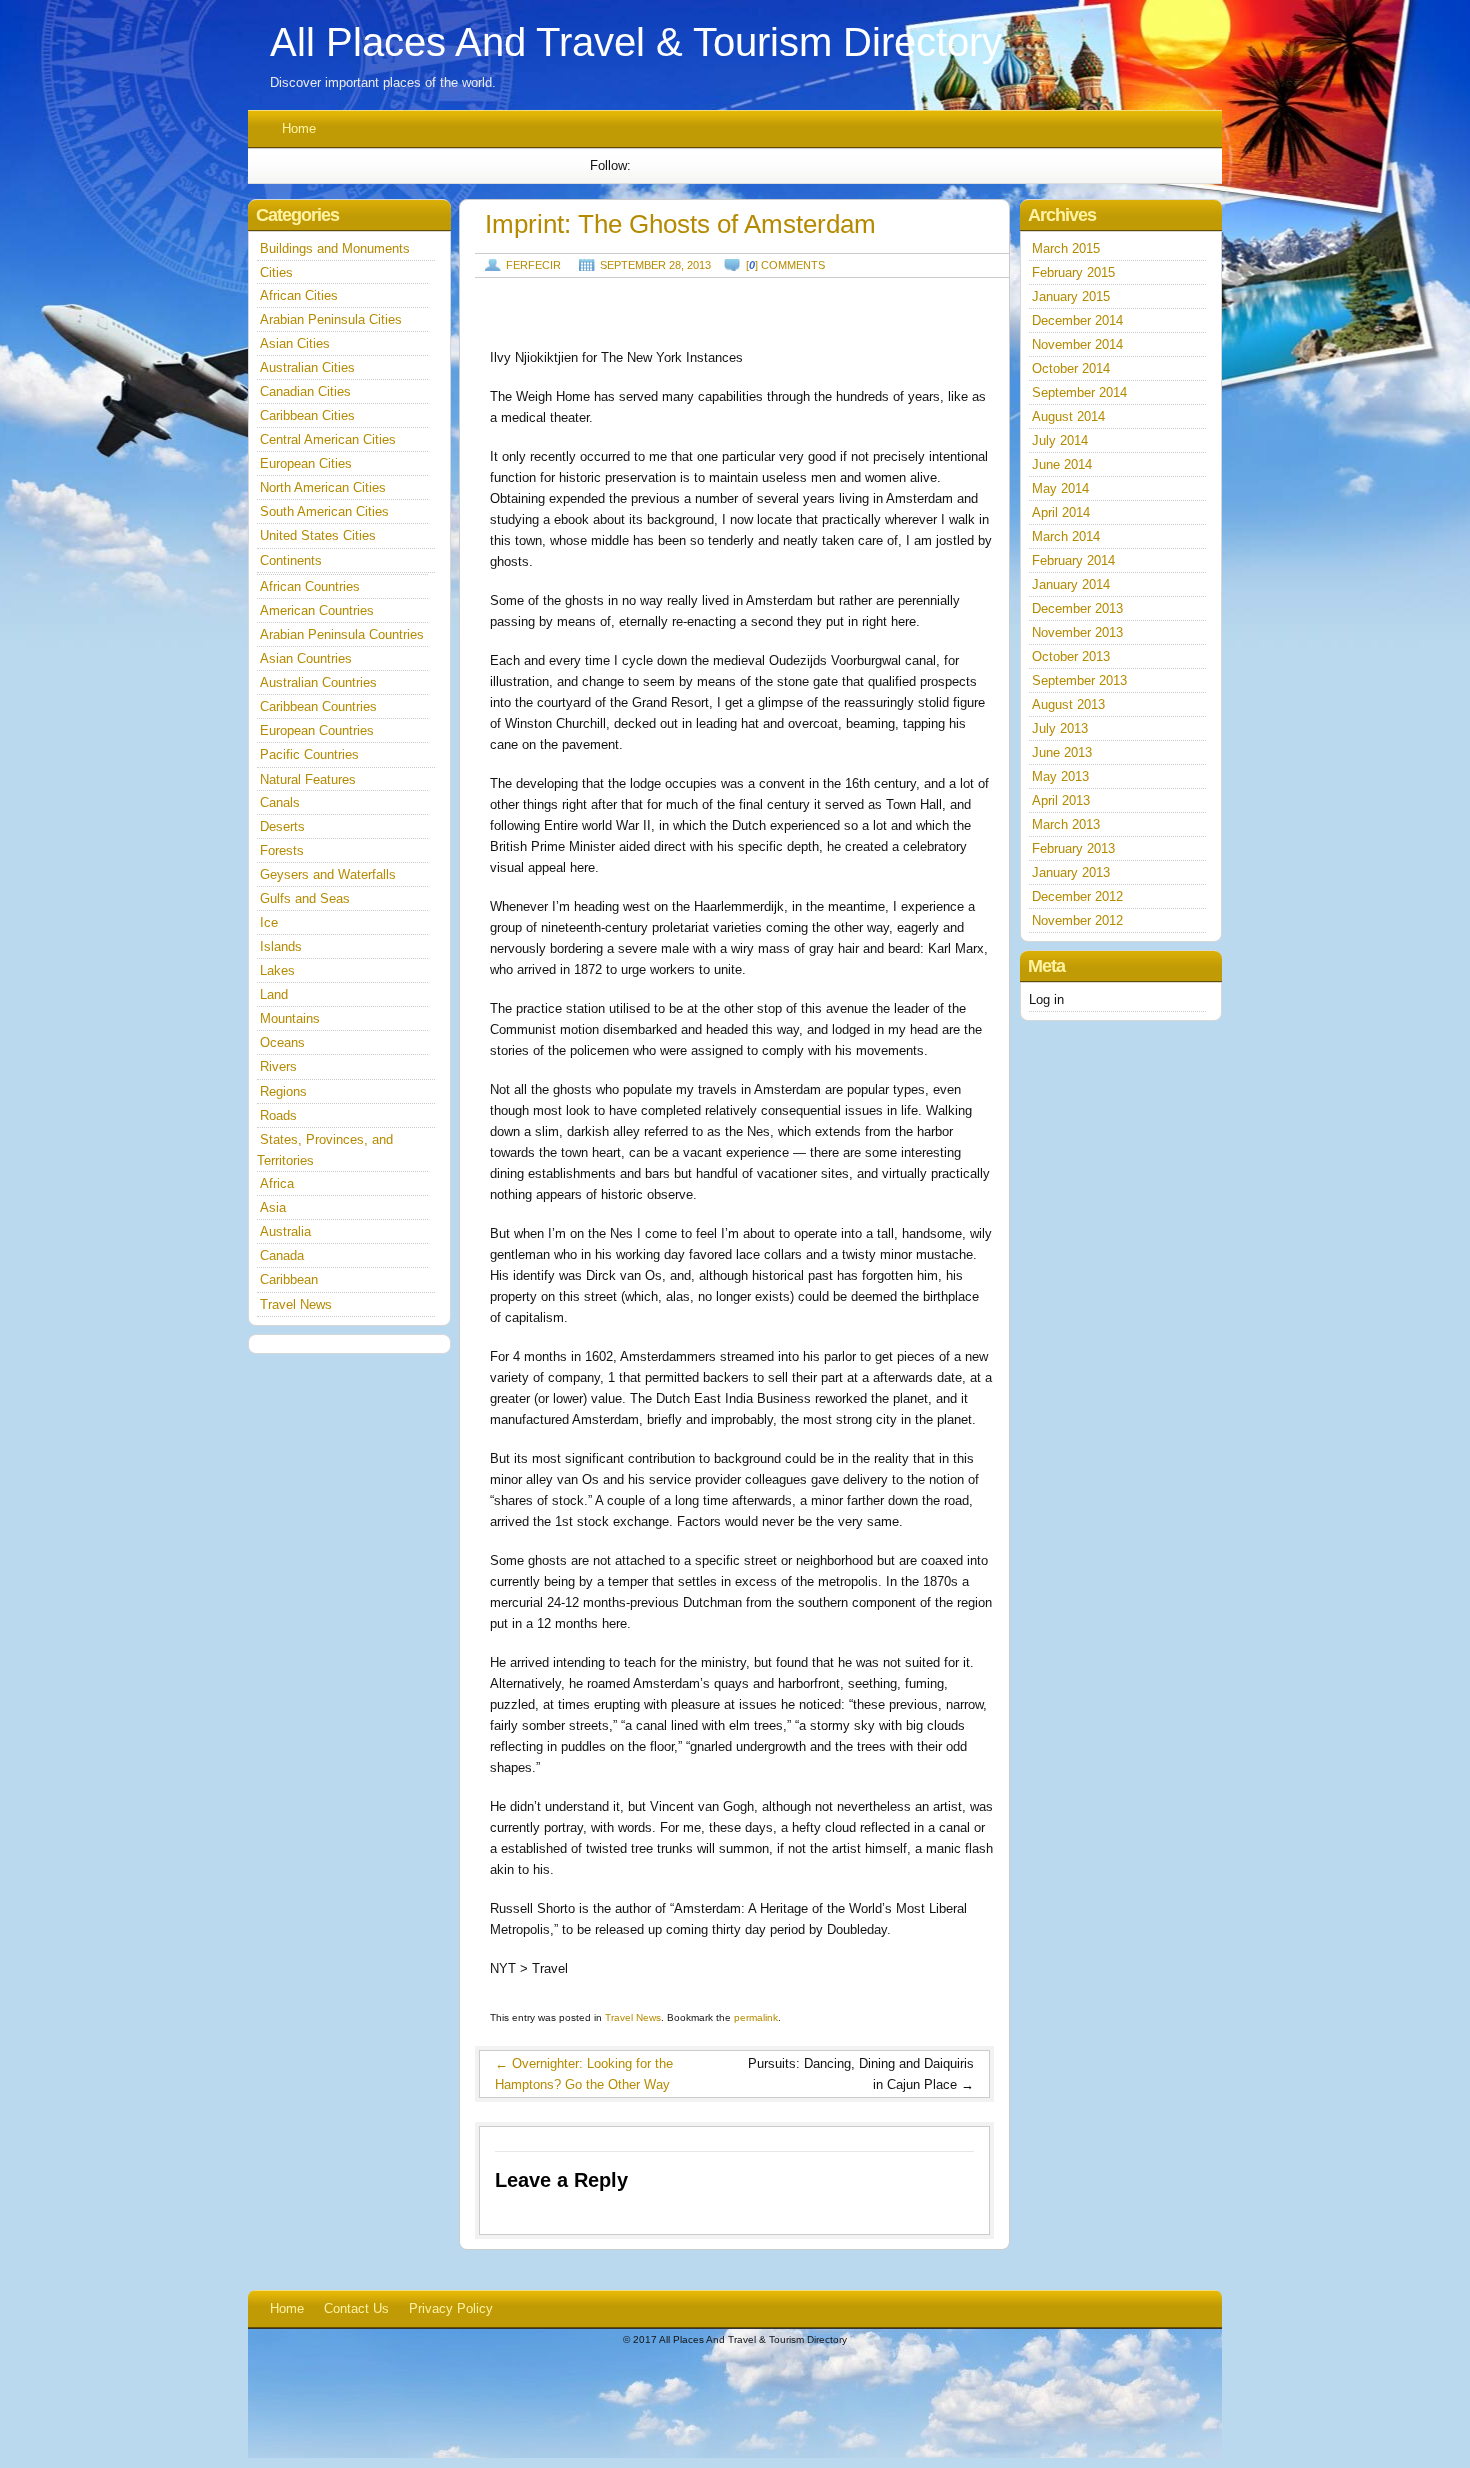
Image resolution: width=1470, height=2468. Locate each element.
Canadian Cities (305, 391)
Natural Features (308, 779)
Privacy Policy (451, 2308)
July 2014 (1060, 440)
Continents (291, 560)
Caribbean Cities (307, 415)
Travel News (633, 2017)
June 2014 (1062, 464)
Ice (269, 922)
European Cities (306, 463)
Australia (285, 1231)
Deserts (282, 826)
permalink (756, 2017)
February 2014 (1073, 560)
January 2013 (1071, 872)
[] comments (785, 265)
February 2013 (1073, 848)
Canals (280, 802)
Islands (281, 946)
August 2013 (1068, 704)
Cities (276, 272)
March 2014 (1066, 536)
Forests (282, 850)
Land (274, 994)
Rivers (278, 1066)
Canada (282, 1255)
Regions (283, 1091)
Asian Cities (295, 343)
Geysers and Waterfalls (328, 874)
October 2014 (1071, 368)
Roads (278, 1115)
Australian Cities (307, 367)
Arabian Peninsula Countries (342, 634)
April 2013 (1061, 800)
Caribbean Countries (318, 706)
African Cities (299, 295)
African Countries (310, 586)
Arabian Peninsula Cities (331, 319)
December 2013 (1077, 608)
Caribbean (289, 1279)
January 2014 (1071, 584)
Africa (277, 1183)
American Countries (317, 610)
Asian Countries (306, 658)
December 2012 (1077, 896)
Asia (273, 1207)
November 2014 (1077, 344)
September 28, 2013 (655, 265)
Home (299, 128)
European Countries (317, 730)
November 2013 (1077, 632)
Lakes (277, 970)
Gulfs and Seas (305, 898)
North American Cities (323, 487)
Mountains (290, 1018)
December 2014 (1077, 320)
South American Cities (324, 511)
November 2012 (1077, 920)
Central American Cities (328, 439)
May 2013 (1060, 776)
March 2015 (1066, 248)
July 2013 (1060, 728)
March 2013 (1066, 824)
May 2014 (1060, 488)
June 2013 (1062, 752)
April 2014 (1061, 512)
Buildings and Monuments (335, 248)
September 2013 (1079, 680)
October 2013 (1071, 656)
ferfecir (533, 265)
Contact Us (356, 2308)
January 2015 (1071, 296)
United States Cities (318, 535)
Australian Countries (318, 682)
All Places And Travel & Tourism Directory (636, 42)
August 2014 (1068, 416)
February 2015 (1073, 272)
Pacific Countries (309, 754)
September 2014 (1079, 392)
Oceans (282, 1042)
